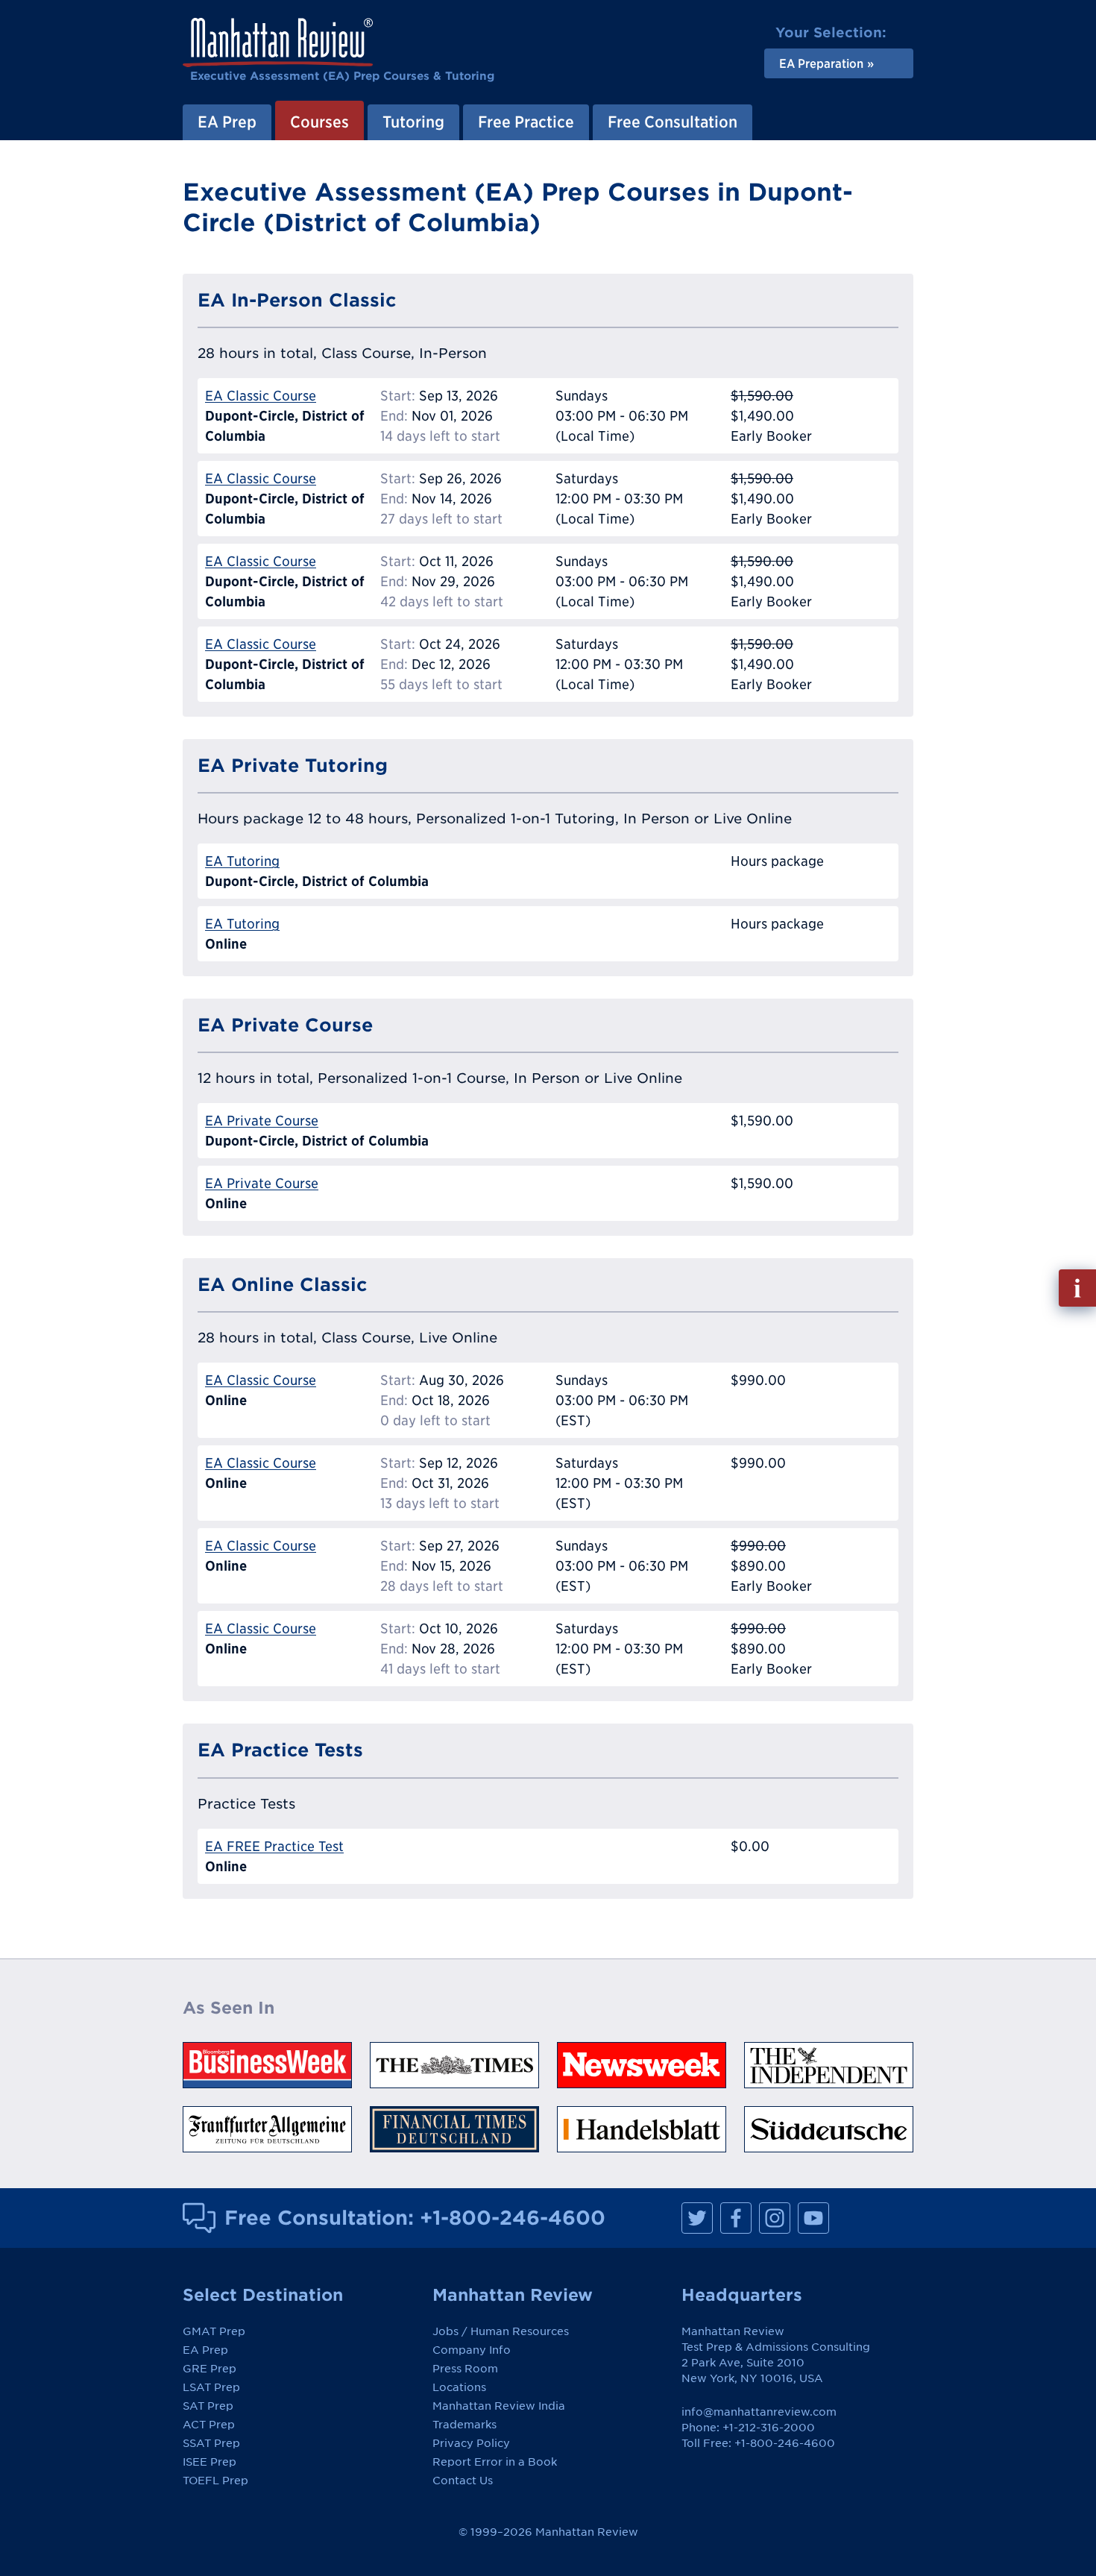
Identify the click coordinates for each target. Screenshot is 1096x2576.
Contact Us (463, 2481)
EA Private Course (262, 1121)
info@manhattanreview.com (759, 2412)
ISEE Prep (210, 2462)
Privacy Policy (471, 2443)
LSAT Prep (211, 2387)
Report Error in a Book (495, 2462)
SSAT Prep (211, 2443)
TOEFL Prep (215, 2481)
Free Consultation (673, 122)
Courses (319, 122)
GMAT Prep (214, 2331)
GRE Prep (210, 2369)
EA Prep (227, 122)
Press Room (465, 2369)
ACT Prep (209, 2425)
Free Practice (526, 122)
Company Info (472, 2350)
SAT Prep (208, 2406)
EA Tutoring (242, 861)
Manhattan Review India (499, 2406)
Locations (459, 2387)
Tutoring (413, 122)
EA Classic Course (261, 396)
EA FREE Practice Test (274, 1846)
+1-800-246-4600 (513, 2217)
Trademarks (464, 2425)
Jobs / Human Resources (501, 2331)
